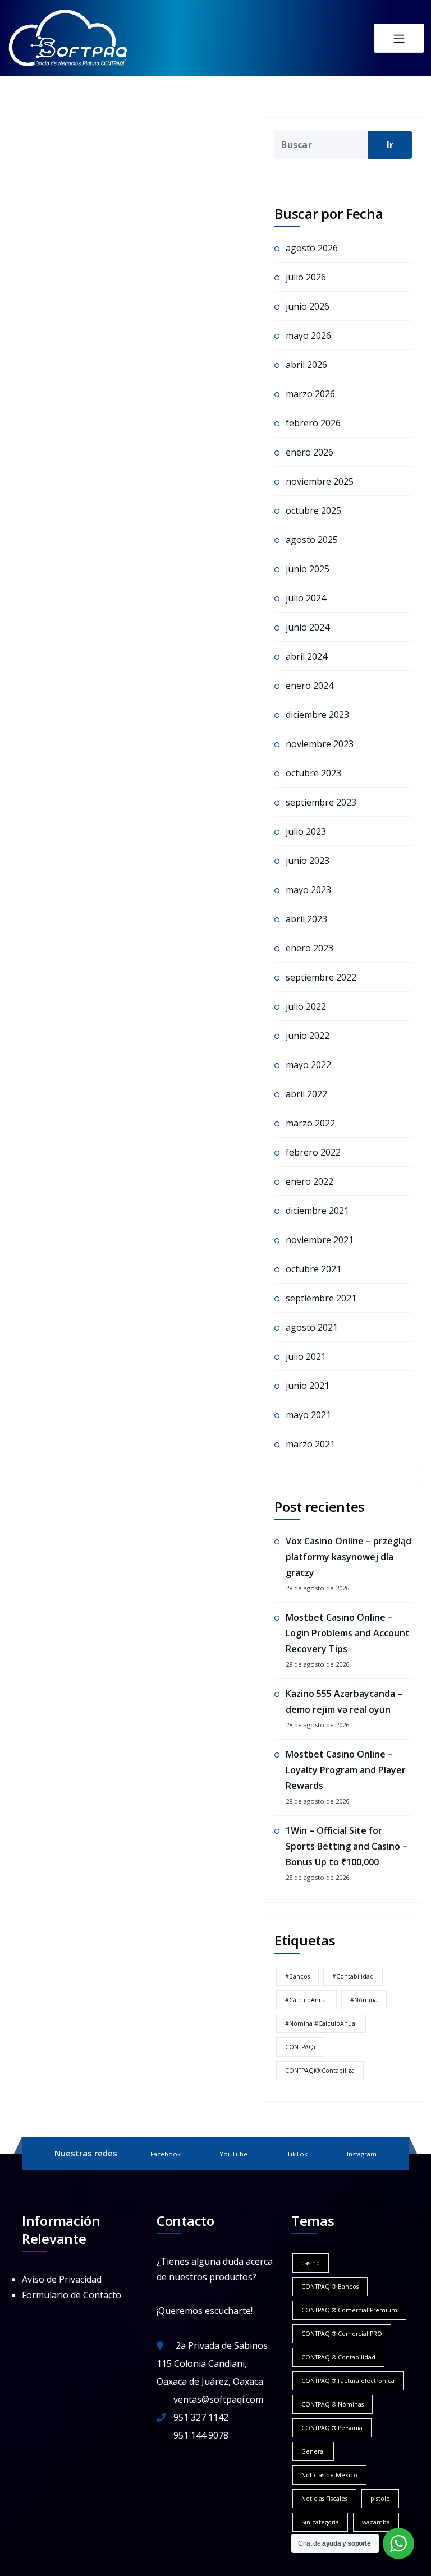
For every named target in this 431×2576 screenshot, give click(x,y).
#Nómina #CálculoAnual (321, 2023)
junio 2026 (308, 306)
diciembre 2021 (317, 1211)
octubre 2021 (313, 1269)
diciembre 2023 (317, 715)
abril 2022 (306, 1094)
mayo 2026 (308, 335)
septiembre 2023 (321, 802)
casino (311, 2263)
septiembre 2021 (321, 1298)
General (313, 2451)
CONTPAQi (300, 2047)
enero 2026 (310, 452)
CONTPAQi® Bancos (330, 2287)
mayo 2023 (308, 890)
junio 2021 (308, 1386)
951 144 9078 (201, 2435)
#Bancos (297, 1976)
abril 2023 (306, 919)
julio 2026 (306, 277)
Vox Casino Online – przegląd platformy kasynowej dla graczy (349, 1557)
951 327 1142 (201, 2417)
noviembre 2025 (320, 481)
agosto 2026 (312, 248)
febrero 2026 (313, 423)
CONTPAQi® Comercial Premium (349, 2310)
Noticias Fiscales (324, 2499)
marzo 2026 (310, 394)
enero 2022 (310, 1181)
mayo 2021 (308, 1415)
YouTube (233, 2154)
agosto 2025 (312, 540)
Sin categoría (320, 2522)
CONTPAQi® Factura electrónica (348, 2381)
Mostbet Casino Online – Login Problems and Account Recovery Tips (348, 1633)
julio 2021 (306, 1356)
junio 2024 (308, 627)
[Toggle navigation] (399, 38)
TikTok (297, 2154)
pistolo (380, 2499)
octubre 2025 (313, 510)
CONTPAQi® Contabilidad (338, 2357)
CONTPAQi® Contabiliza (320, 2071)
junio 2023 (308, 861)
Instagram (362, 2154)
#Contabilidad (353, 1976)
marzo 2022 (310, 1123)
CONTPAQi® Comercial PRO (342, 2334)
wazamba (376, 2522)
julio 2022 (306, 1006)
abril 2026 (306, 365)
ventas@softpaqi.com (218, 2399)
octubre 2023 (313, 773)
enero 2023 (310, 948)
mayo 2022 (308, 1065)
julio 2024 (306, 598)
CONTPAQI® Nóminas (333, 2404)
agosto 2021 (312, 1327)
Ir (390, 145)
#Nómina (364, 2000)
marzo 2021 (310, 1444)
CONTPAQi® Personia (332, 2428)
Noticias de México (329, 2475)
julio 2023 (306, 831)
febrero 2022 (313, 1152)
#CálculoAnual (306, 2000)
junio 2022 (308, 1036)
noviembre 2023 (320, 744)
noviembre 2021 (320, 1240)
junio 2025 (308, 569)
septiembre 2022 (321, 977)
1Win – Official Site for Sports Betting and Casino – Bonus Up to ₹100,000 (347, 1846)
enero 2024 (310, 686)
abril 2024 (306, 656)
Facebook (166, 2154)
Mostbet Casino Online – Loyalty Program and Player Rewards (346, 1770)
